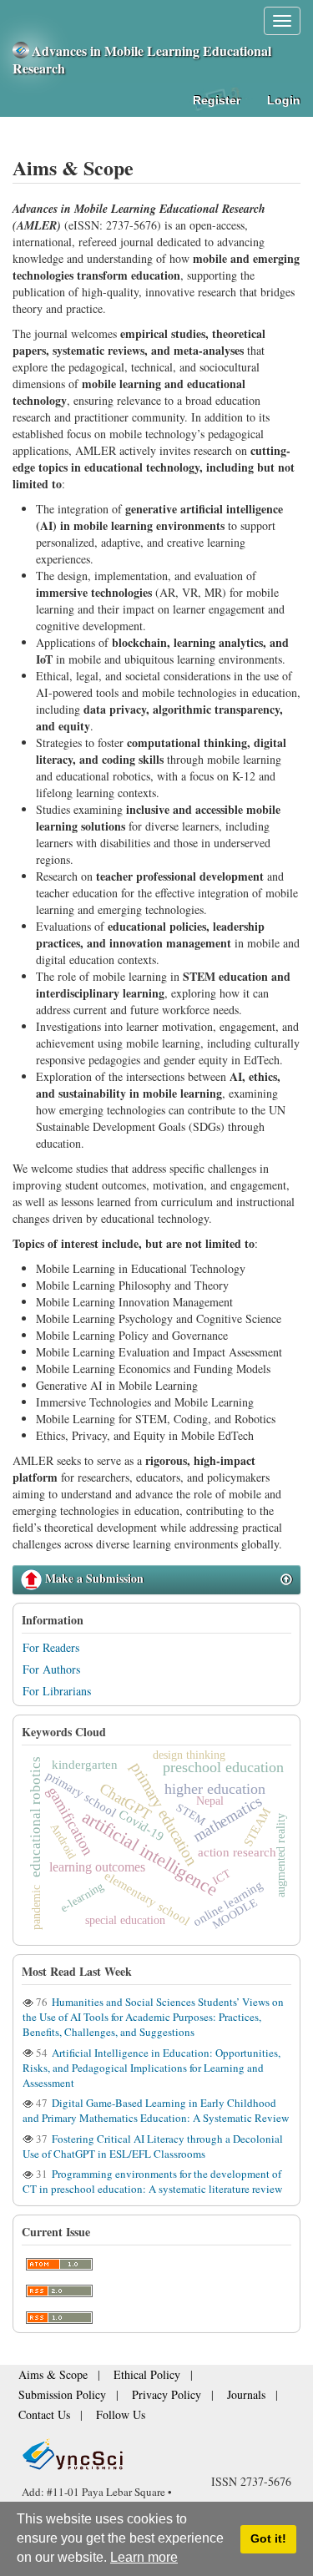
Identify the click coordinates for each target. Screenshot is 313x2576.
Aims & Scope (46, 2380)
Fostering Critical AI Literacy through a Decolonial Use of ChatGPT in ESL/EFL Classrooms (153, 2146)
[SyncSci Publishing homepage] (22, 51)
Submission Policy (212, 2380)
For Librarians (57, 1691)
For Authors (51, 1669)
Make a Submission (93, 1578)
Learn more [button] (144, 2557)
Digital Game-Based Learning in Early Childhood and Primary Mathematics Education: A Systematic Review (156, 2110)
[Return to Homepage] (156, 2434)
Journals (114, 2396)
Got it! (268, 2538)
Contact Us (175, 2396)
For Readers (51, 1647)
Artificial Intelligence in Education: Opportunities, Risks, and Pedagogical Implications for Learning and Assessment (151, 2068)
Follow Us (240, 2396)
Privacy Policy (46, 2396)
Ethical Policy (125, 2380)
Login (284, 100)
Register (217, 100)
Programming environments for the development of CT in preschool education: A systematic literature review (152, 2181)
